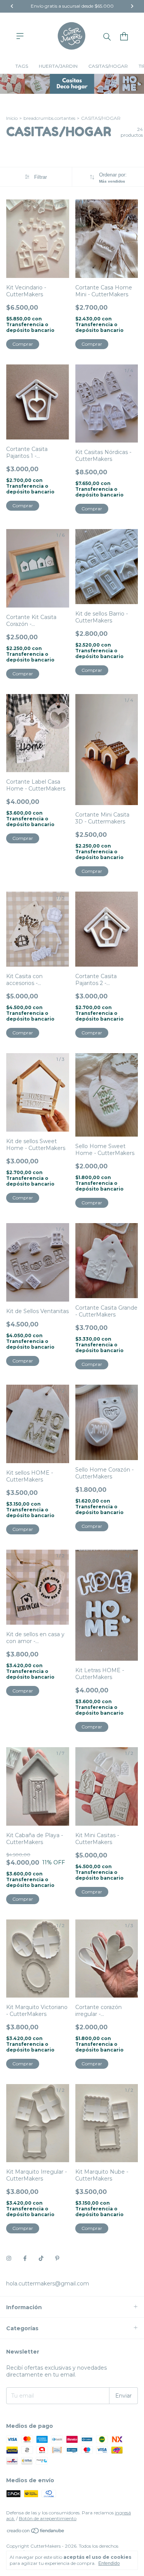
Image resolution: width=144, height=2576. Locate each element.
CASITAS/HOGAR (108, 66)
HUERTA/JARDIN (58, 66)
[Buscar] (107, 36)
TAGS (22, 66)
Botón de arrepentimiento (48, 2518)
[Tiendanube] (36, 2532)
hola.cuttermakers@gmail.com (48, 2284)
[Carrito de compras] (124, 36)
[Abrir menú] (20, 36)
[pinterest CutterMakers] (57, 2258)
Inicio (12, 118)
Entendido (109, 2563)
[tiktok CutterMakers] (41, 2258)
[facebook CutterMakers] (25, 2258)
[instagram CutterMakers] (9, 2258)
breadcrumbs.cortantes (49, 118)
